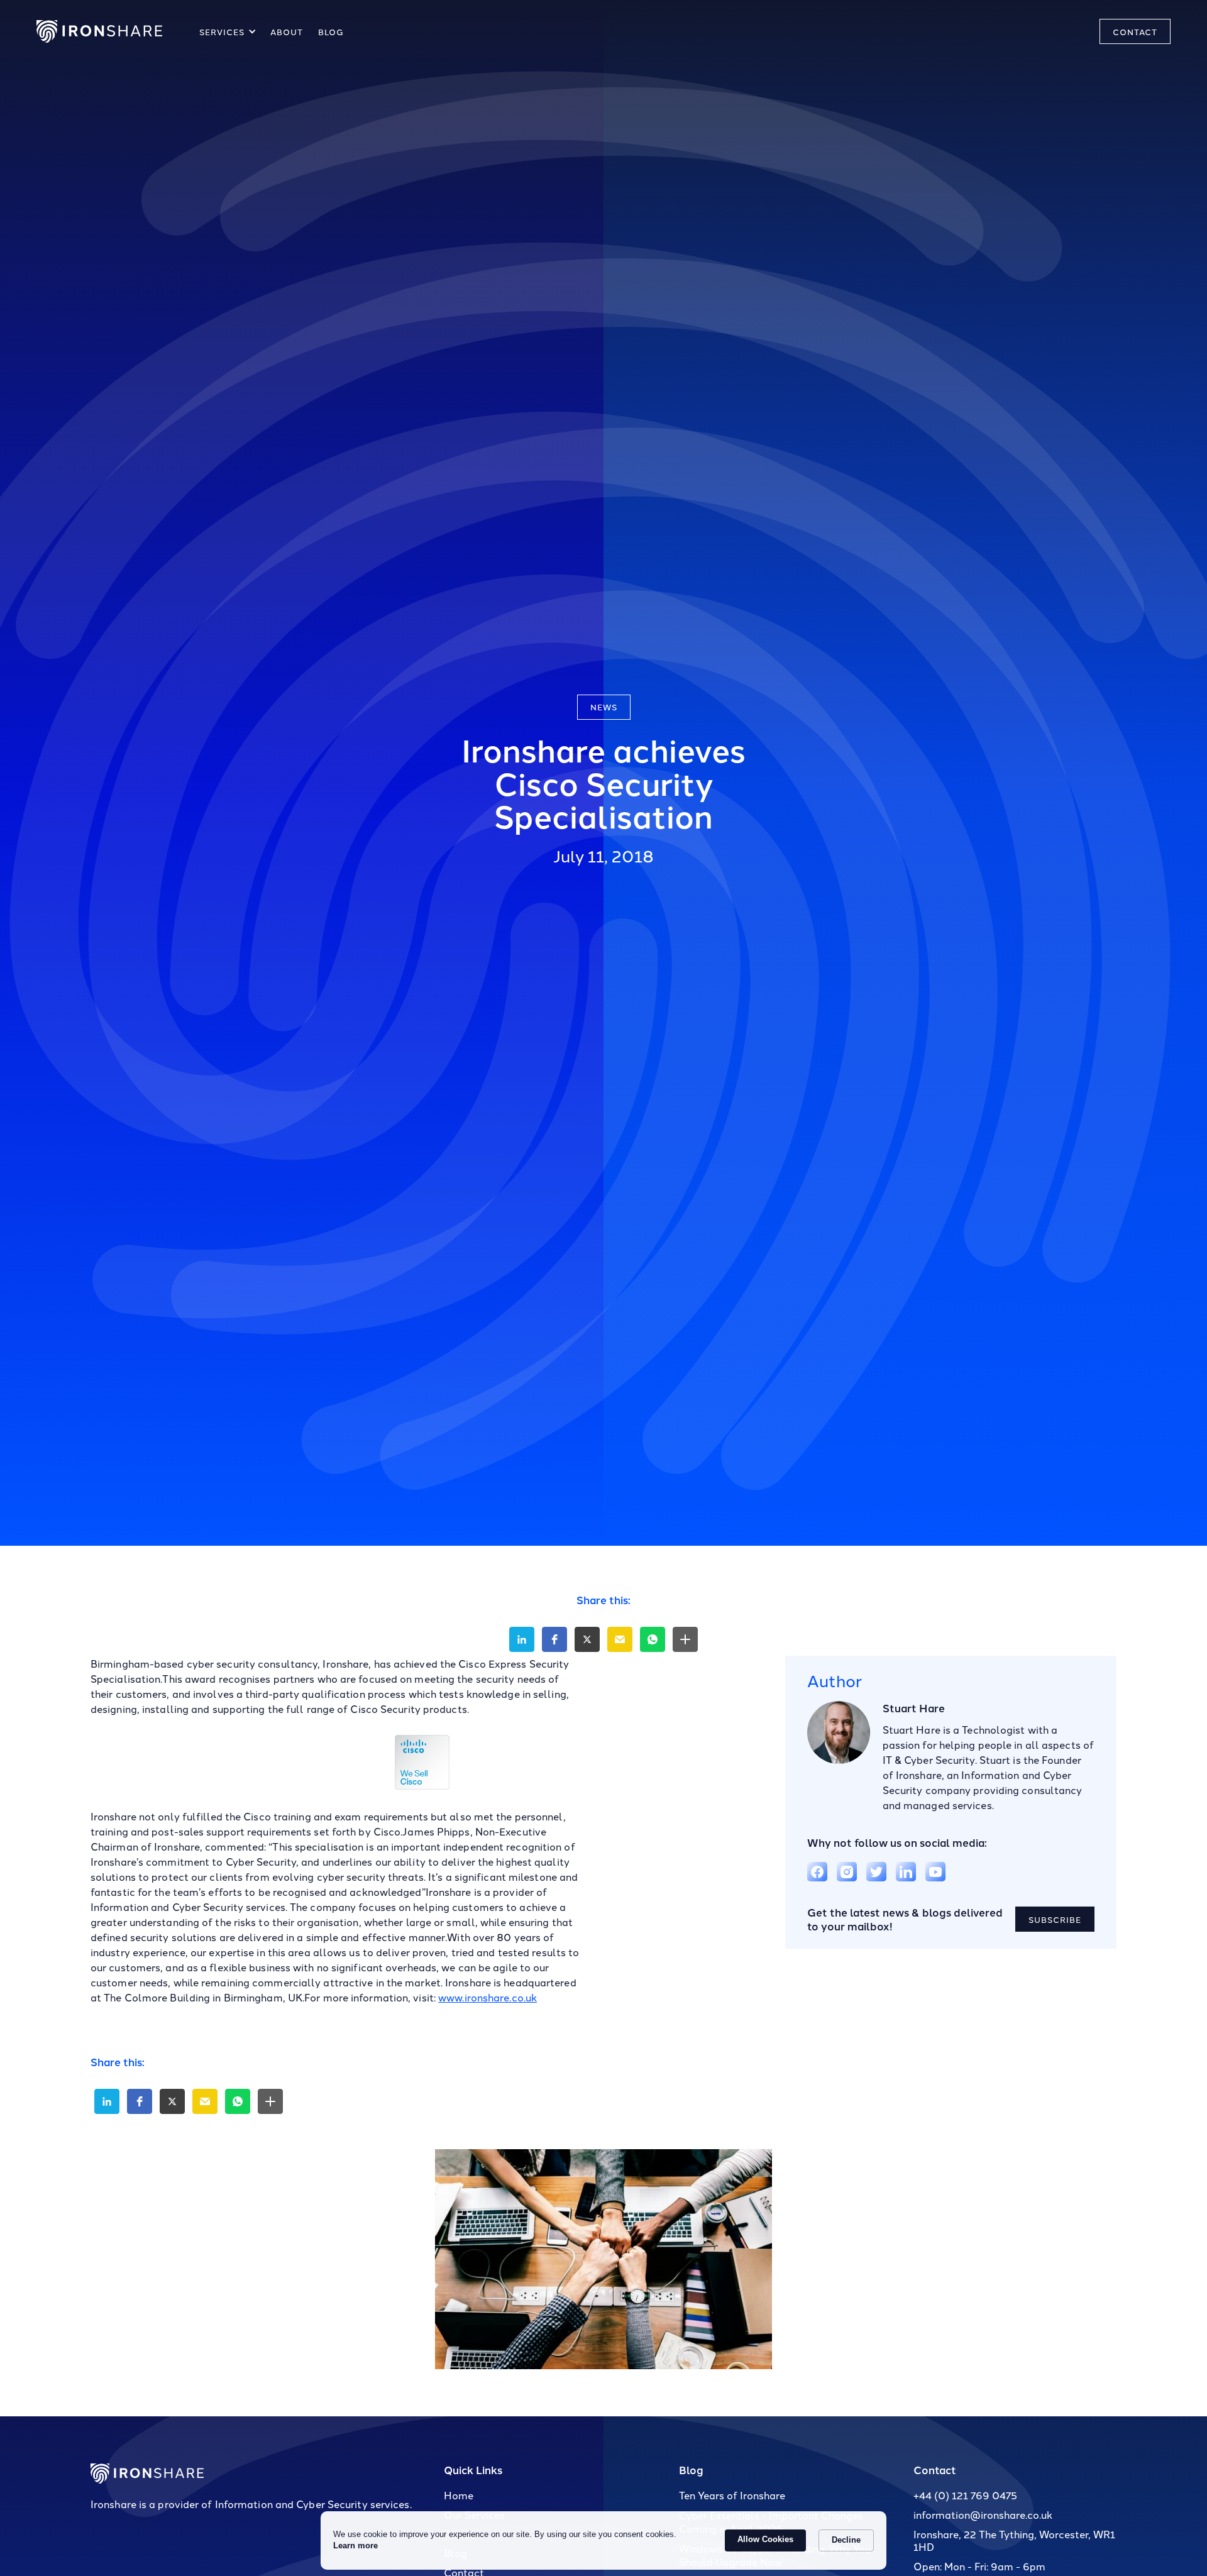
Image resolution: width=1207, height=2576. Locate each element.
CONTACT (1135, 31)
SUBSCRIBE (1055, 1918)
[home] (99, 31)
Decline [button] (846, 2540)
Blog (691, 2469)
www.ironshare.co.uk (488, 1997)
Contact (935, 2469)
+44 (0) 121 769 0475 (965, 2495)
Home (459, 2495)
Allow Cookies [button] (765, 2539)
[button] (226, 31)
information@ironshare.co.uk (983, 2514)
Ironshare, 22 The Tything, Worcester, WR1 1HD (1014, 2540)
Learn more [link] (355, 2546)
